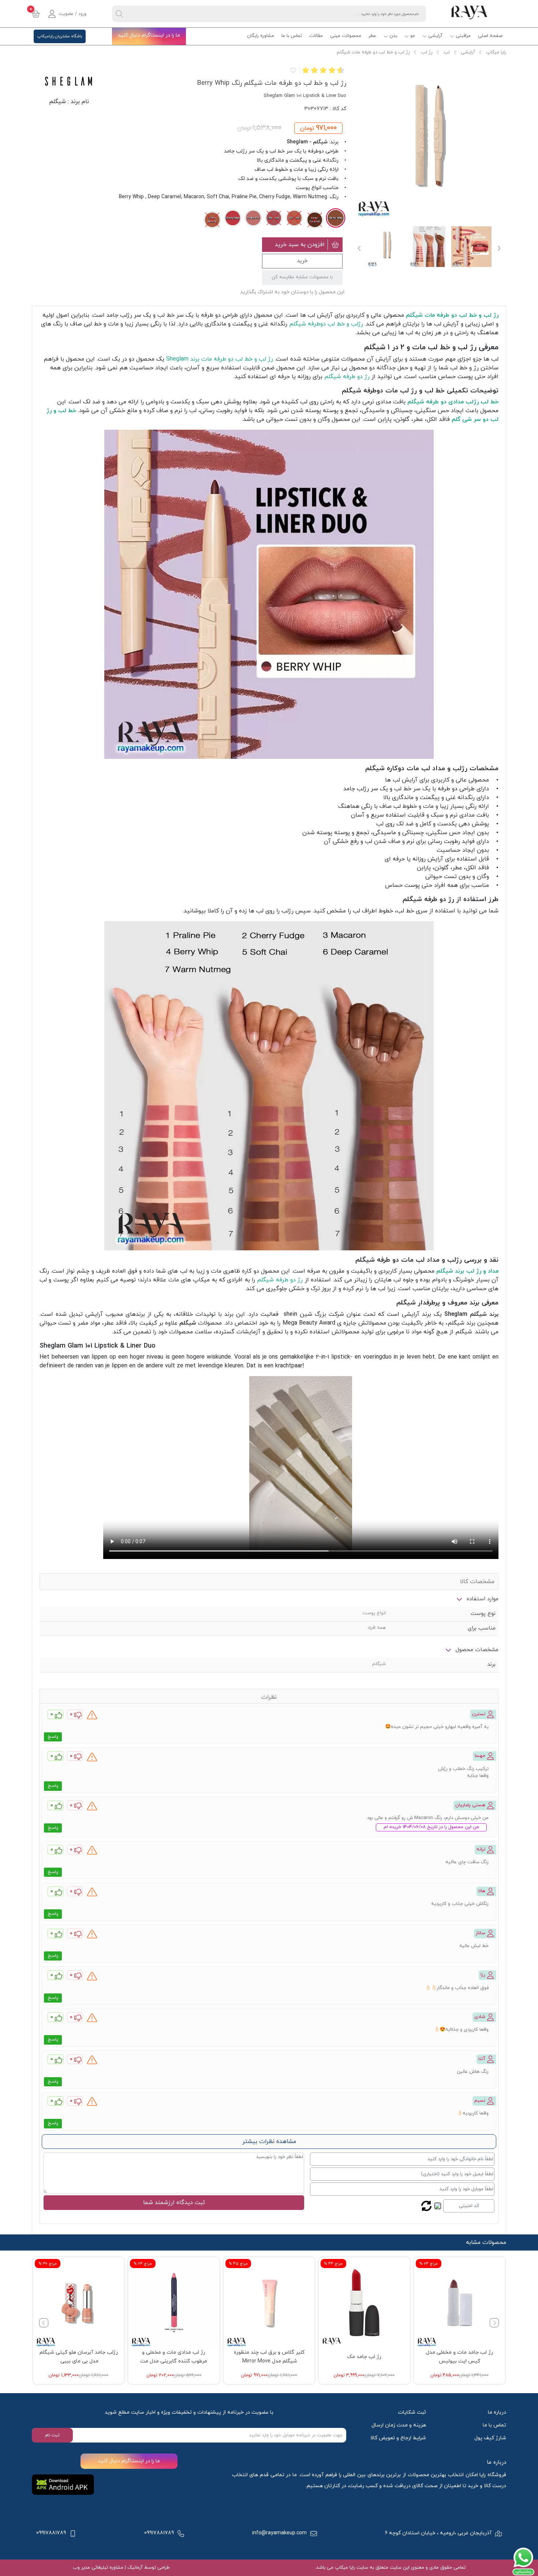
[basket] (36, 14)
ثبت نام (52, 2435)
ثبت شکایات (412, 2412)
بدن (393, 36)
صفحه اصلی (490, 36)
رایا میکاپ (496, 52)
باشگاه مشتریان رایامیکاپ (60, 36)
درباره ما (497, 2412)
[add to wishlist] (292, 70)
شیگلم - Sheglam (307, 142)
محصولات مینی (346, 36)
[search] (119, 14)
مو (413, 36)
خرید (302, 261)
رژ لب (427, 52)
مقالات (316, 36)
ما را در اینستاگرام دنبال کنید (149, 35)
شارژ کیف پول (490, 2438)
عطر (372, 36)
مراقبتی (463, 36)
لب (447, 52)
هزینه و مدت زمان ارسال (399, 2425)
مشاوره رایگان (261, 36)
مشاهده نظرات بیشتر (269, 2142)
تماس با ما (292, 36)
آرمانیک (134, 2568)
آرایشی (435, 36)
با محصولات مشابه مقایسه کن (302, 277)
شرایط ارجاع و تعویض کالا (398, 2438)
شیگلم (57, 102)
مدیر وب (81, 2568)
